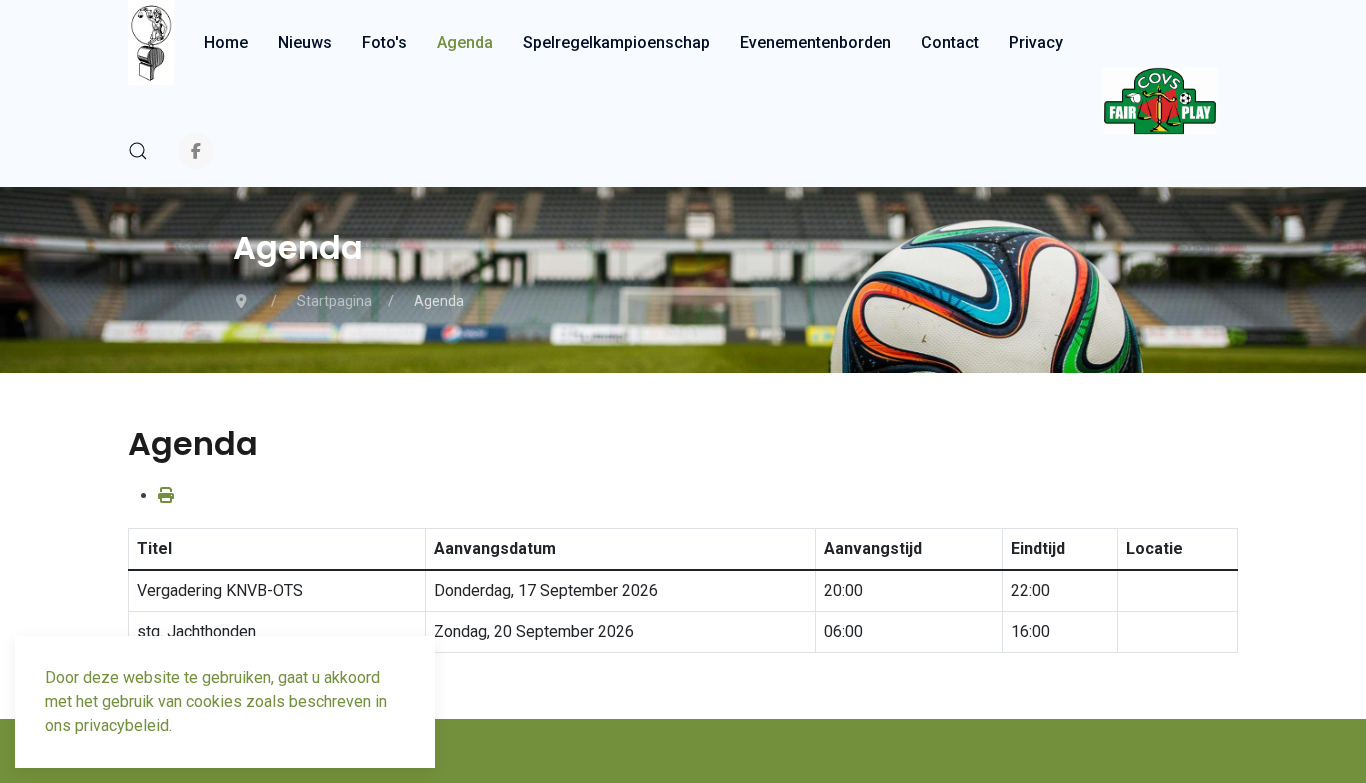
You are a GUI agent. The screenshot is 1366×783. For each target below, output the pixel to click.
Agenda (465, 42)
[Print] (166, 495)
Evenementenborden (815, 42)
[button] (138, 151)
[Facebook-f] (196, 151)
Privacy (1036, 42)
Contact (950, 42)
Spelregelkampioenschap (616, 42)
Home (226, 42)
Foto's (384, 42)
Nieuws (305, 42)
